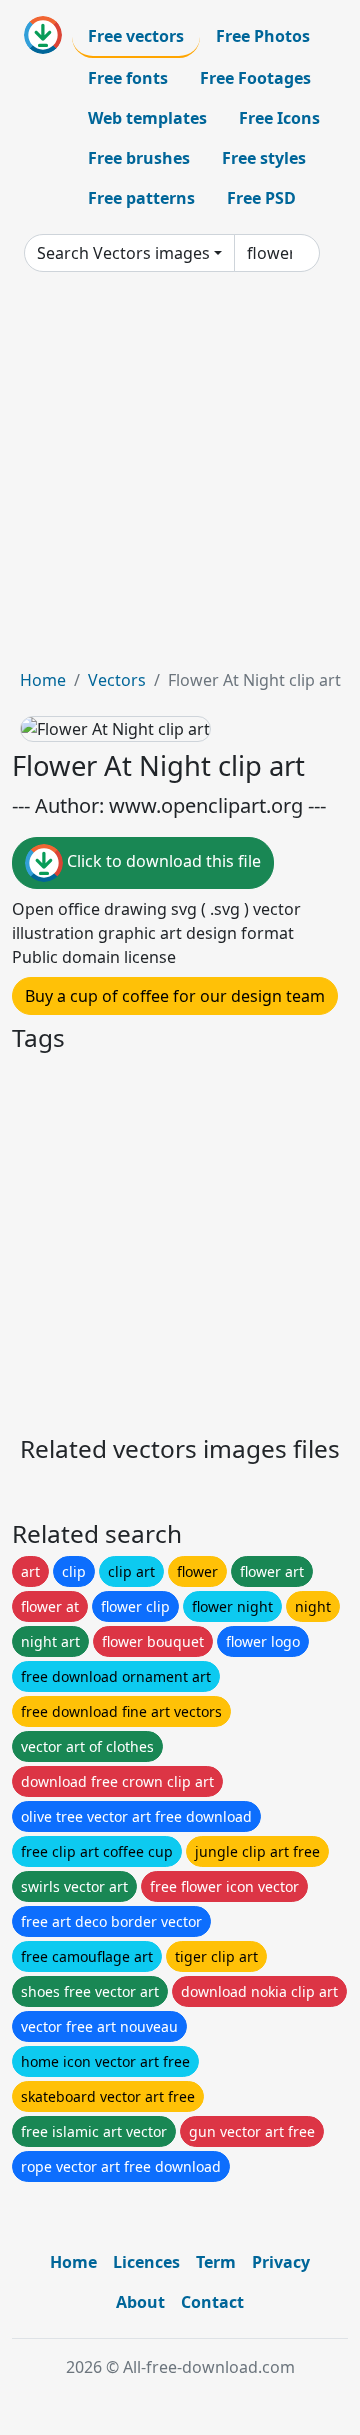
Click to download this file (162, 861)
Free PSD (261, 198)
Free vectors (136, 36)
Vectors (117, 680)
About (140, 2302)
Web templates (147, 118)
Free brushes (139, 158)
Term (216, 2262)
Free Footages (255, 78)
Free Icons (279, 118)
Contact (212, 2302)
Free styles (264, 158)
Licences (146, 2262)
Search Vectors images (123, 253)
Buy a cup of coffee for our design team (175, 996)
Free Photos (263, 36)
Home (43, 680)
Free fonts (128, 78)
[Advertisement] (180, 478)
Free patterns (141, 198)
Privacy (281, 2262)
